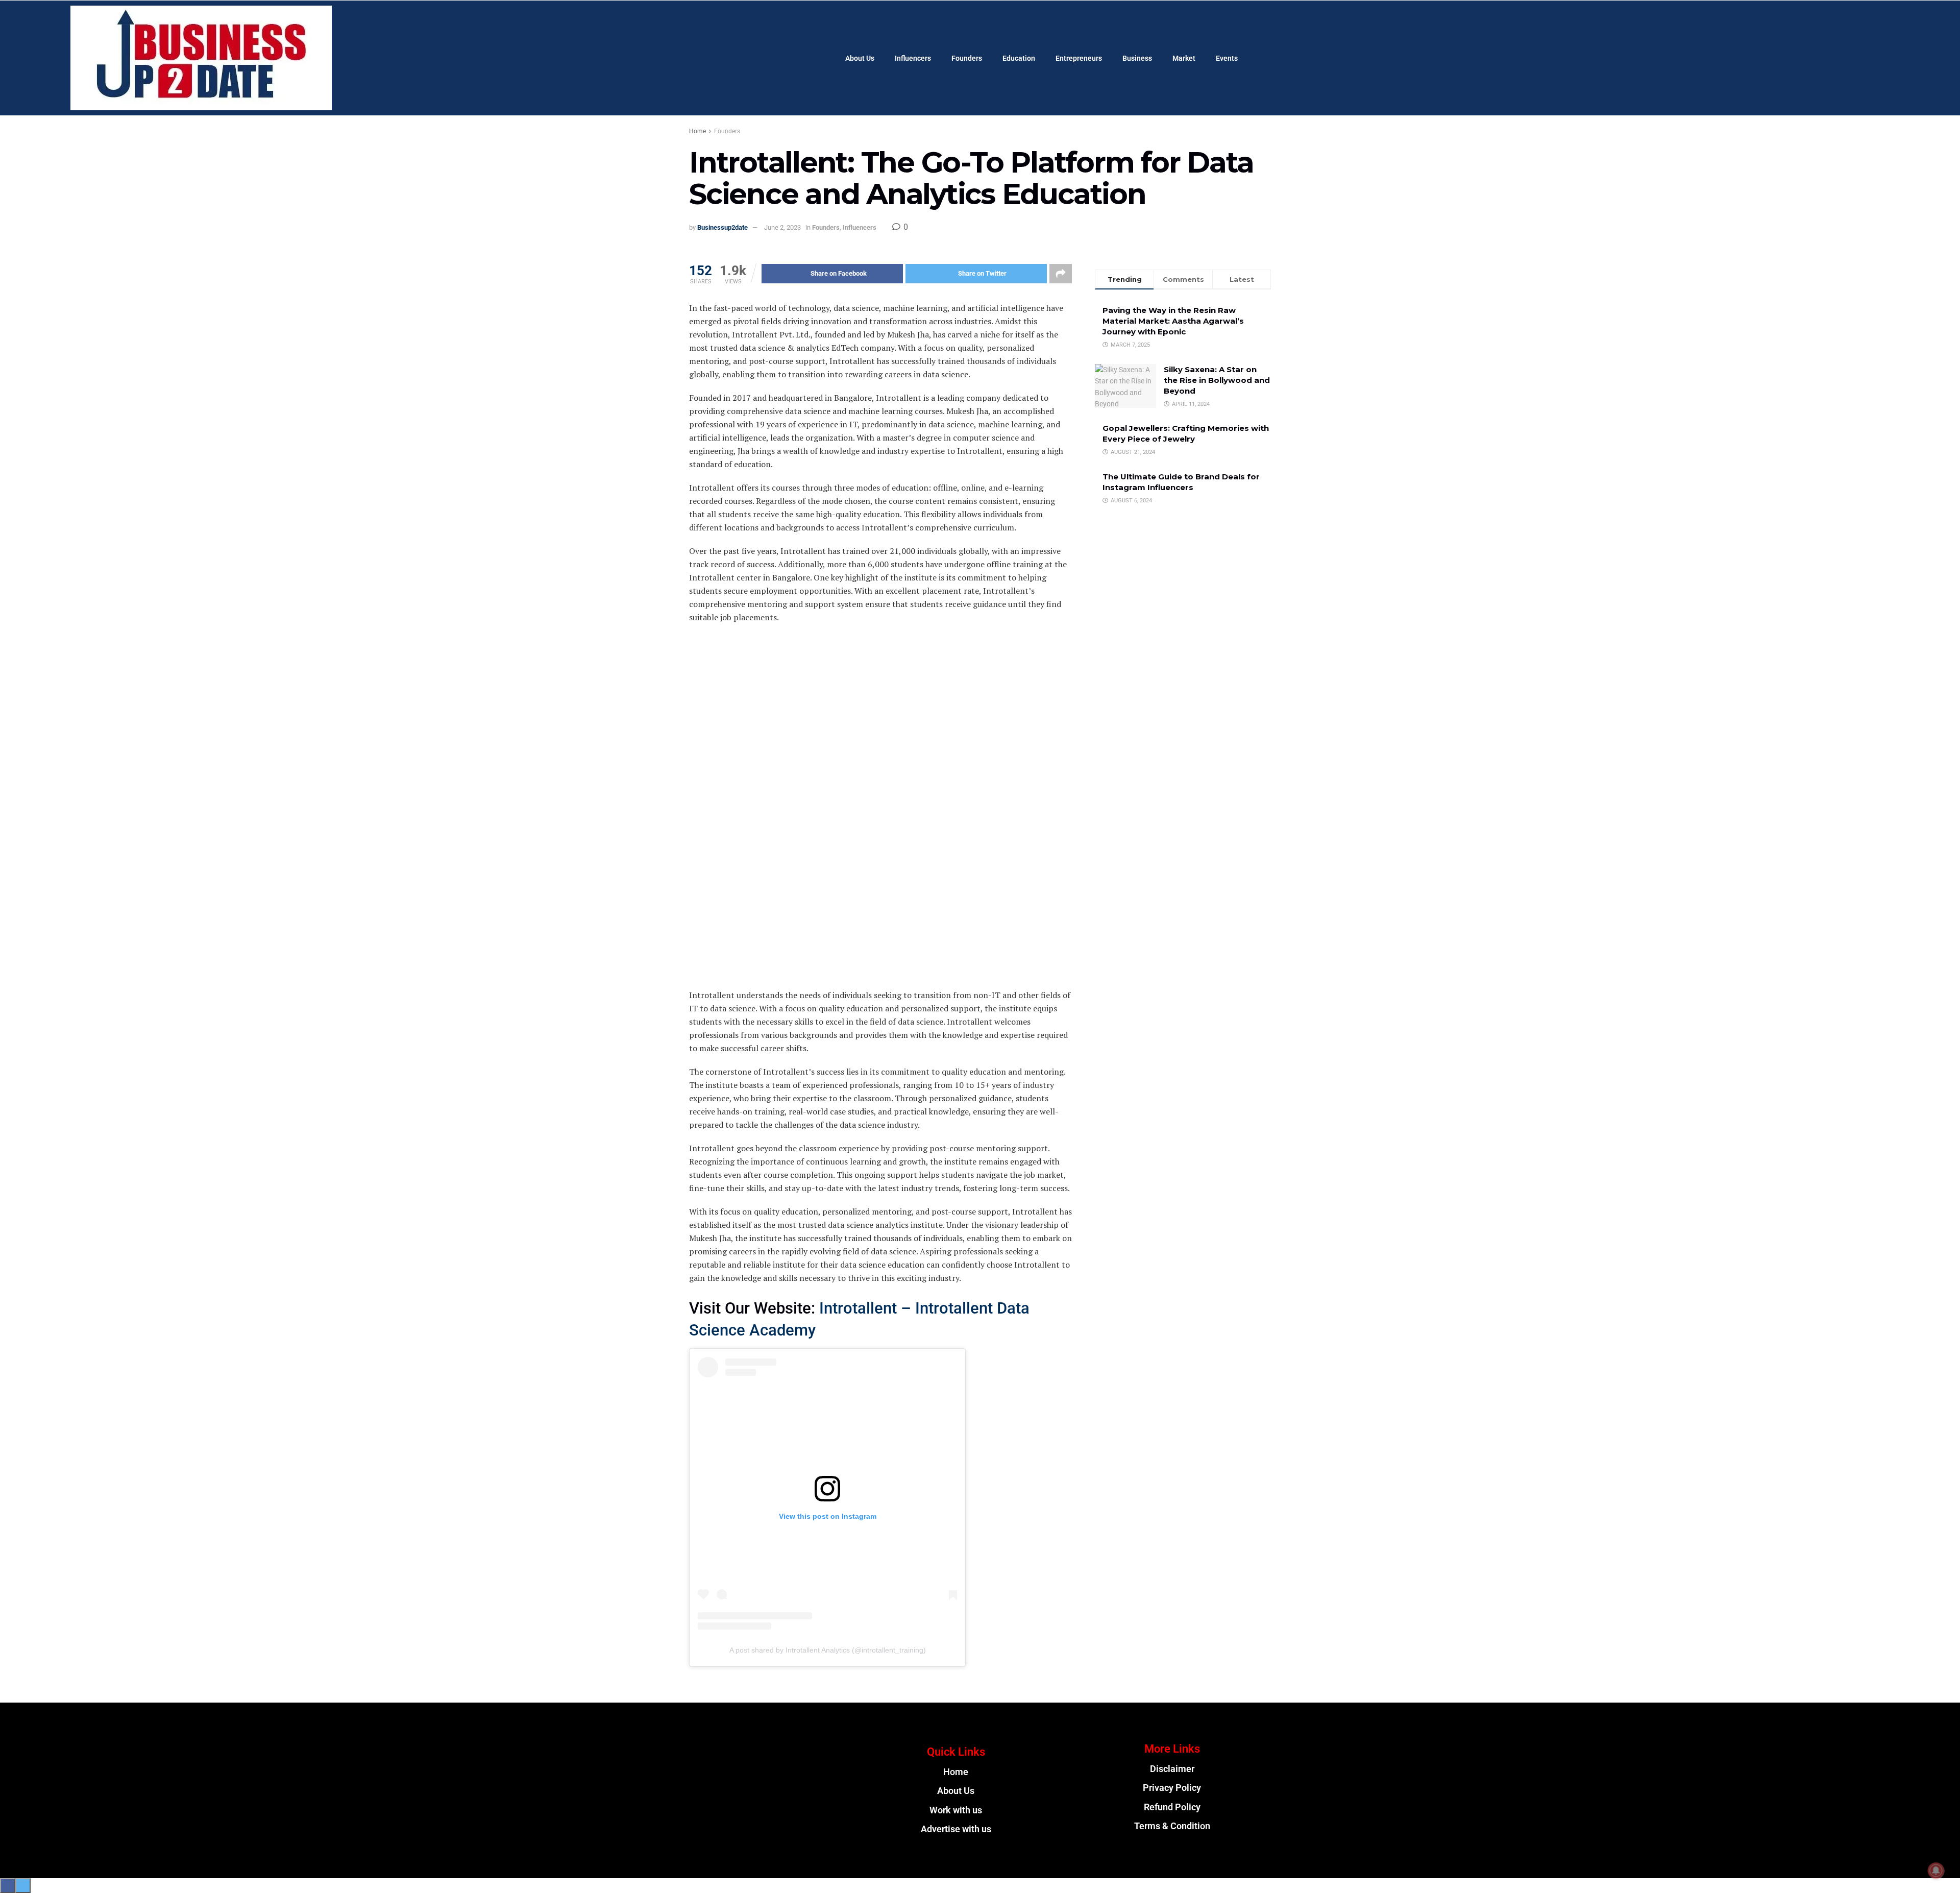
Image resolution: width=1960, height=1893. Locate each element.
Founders (967, 58)
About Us (860, 58)
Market (1184, 58)
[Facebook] (1769, 34)
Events (1227, 58)
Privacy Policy (1172, 1788)
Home (697, 131)
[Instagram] (1796, 34)
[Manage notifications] (1936, 1871)
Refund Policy (1172, 1807)
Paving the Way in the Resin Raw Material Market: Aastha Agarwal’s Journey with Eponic (1173, 321)
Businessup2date (722, 227)
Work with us (956, 1810)
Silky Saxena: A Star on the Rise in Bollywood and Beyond (1217, 380)
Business (1137, 58)
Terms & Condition (1172, 1826)
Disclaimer (1172, 1769)
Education (1019, 58)
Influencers (913, 58)
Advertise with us (956, 1829)
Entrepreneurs (1079, 58)
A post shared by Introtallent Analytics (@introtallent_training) (828, 1650)
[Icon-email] (788, 1802)
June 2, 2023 (782, 227)
